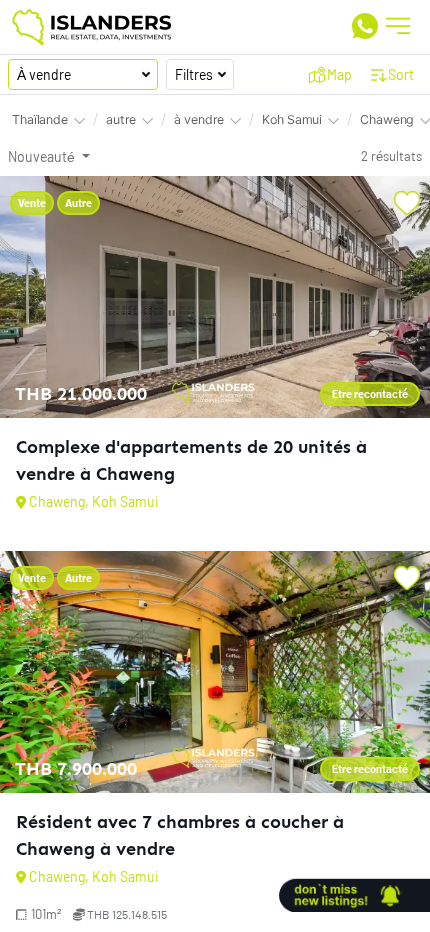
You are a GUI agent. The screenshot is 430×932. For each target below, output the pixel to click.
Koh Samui (292, 119)
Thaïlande (40, 119)
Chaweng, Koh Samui (93, 501)
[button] (330, 74)
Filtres (194, 74)
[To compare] (407, 204)
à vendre (199, 119)
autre (121, 119)
